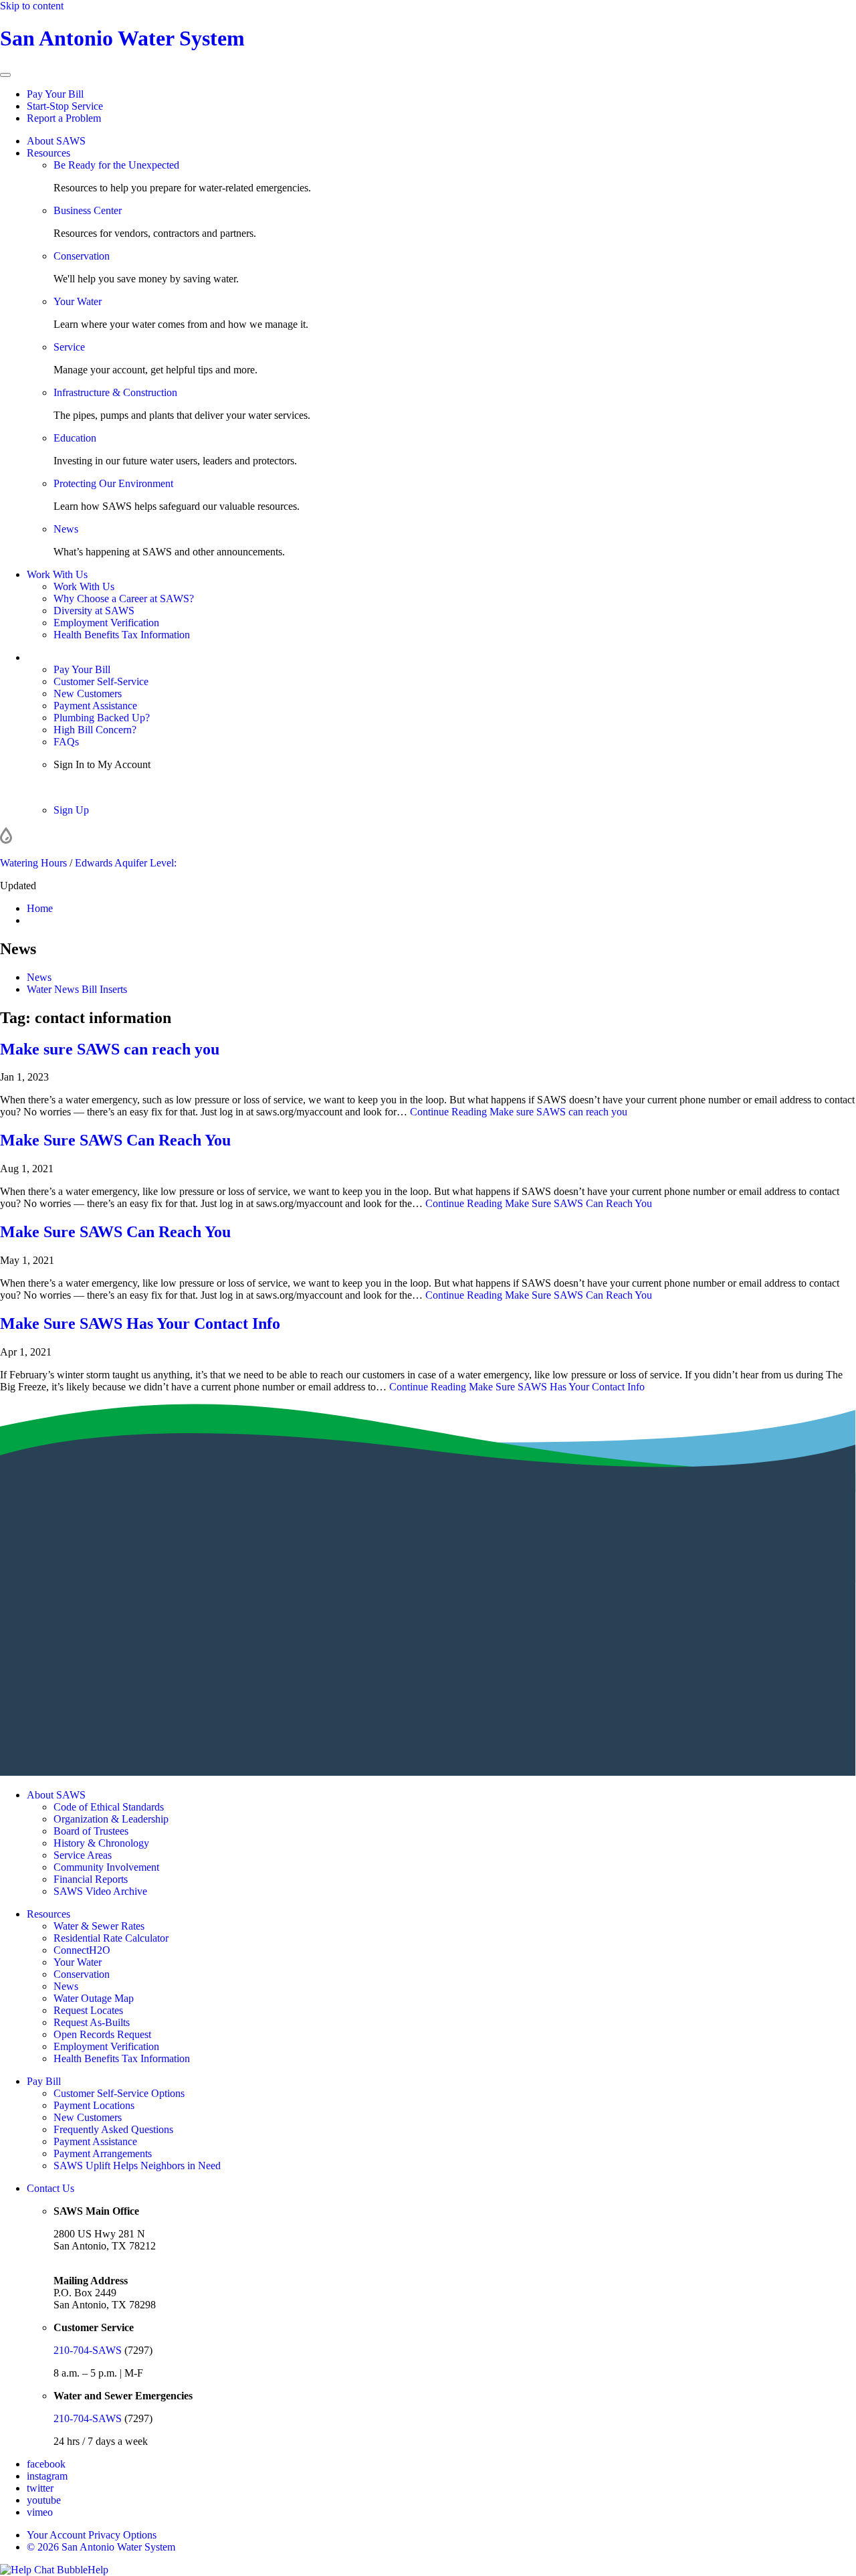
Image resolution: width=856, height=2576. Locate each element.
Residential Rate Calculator (111, 1938)
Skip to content (32, 6)
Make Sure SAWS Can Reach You (115, 1140)
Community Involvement (106, 1867)
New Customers (88, 694)
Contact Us (50, 2188)
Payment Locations (94, 2105)
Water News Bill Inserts (77, 989)
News (66, 529)
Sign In (69, 787)
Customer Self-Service (101, 681)
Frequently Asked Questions (113, 2129)
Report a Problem (64, 118)
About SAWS (56, 141)
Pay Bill (44, 2081)
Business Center (88, 210)
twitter (40, 2488)
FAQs (66, 742)
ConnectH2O (82, 1950)
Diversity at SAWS (94, 611)
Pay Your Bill (55, 94)
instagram (47, 2476)
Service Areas (83, 1855)
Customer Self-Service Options (119, 2093)
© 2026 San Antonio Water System (101, 2547)
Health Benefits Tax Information (122, 635)
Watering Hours (33, 863)
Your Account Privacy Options (92, 2535)
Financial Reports (91, 1879)
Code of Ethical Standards (109, 1807)
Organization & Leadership (111, 1819)
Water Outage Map (94, 1998)
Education (75, 438)
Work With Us (57, 574)
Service (69, 347)
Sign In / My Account (73, 657)
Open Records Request (102, 2034)
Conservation (82, 256)
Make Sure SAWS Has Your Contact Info (140, 1323)
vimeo (40, 2512)
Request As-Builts (92, 2022)
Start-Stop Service (65, 106)
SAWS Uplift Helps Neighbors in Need (137, 2166)
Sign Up (71, 810)
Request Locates (88, 2010)
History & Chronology (101, 1843)
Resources (48, 153)
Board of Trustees (91, 1831)
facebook (46, 2464)
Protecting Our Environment (113, 483)
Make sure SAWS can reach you (110, 1049)
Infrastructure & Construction (115, 392)
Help (98, 2570)
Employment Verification (106, 623)
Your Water (78, 301)
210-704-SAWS (88, 2350)
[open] (5, 75)
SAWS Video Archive (100, 1891)
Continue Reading (519, 1112)
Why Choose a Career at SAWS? (124, 599)
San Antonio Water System (122, 38)
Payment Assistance (95, 706)
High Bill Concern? (95, 730)
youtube (44, 2500)
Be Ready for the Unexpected (116, 165)
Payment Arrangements (103, 2153)
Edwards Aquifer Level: (126, 863)
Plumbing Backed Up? (102, 718)
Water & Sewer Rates (99, 1926)
